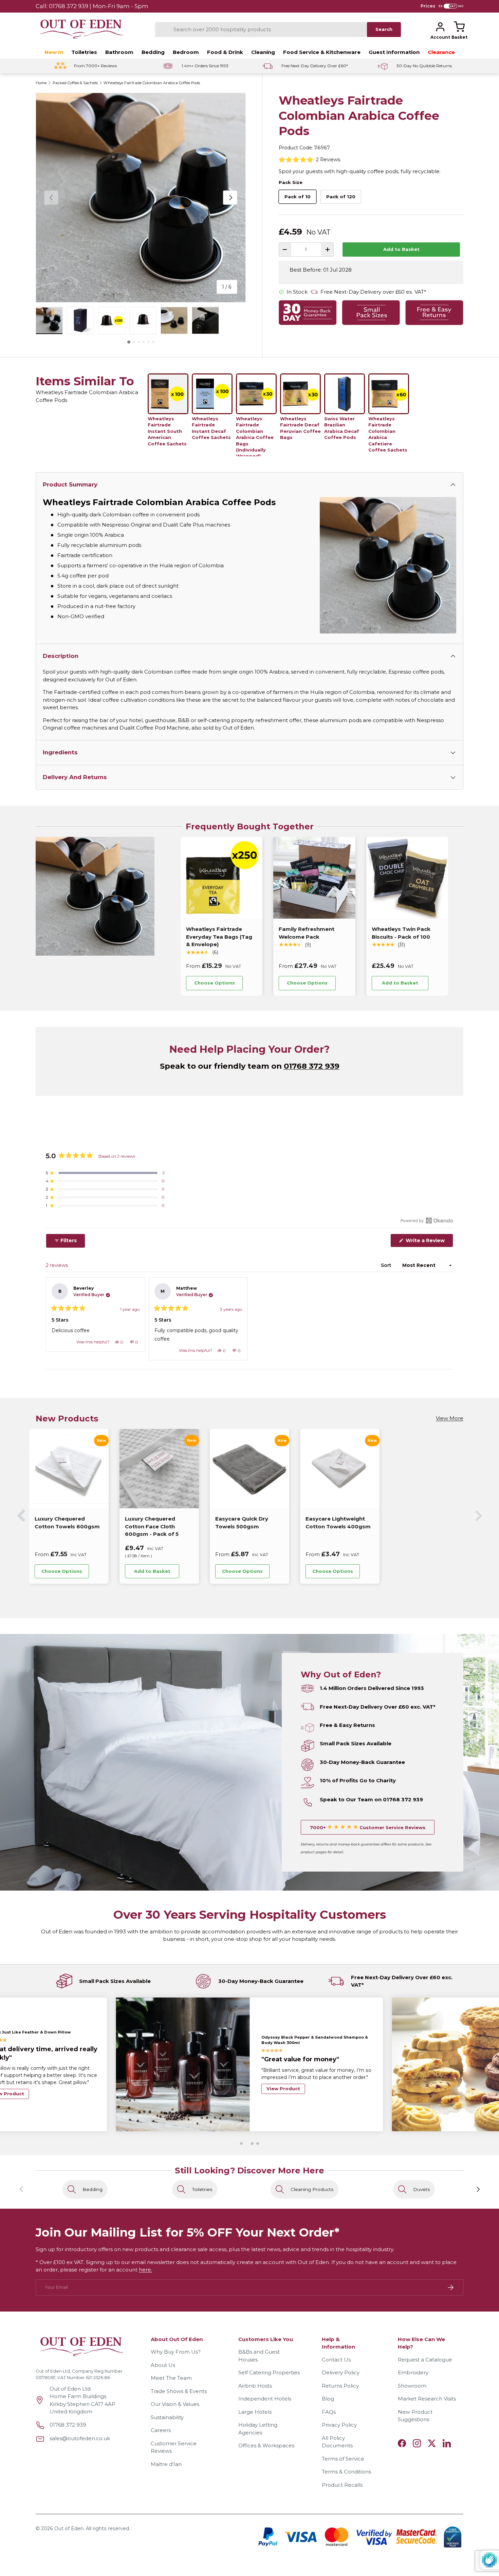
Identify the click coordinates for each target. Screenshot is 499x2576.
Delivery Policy (341, 2372)
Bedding (153, 52)
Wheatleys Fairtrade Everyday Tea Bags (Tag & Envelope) (219, 937)
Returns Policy (340, 2386)
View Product (283, 2104)
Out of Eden (69, 2528)
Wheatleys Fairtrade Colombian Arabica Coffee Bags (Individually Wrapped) (255, 436)
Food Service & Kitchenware (322, 52)
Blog (328, 2399)
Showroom (412, 2386)
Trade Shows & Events (179, 2391)
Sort (387, 1265)
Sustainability (167, 2417)
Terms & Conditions (346, 2472)
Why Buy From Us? (176, 2352)
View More (450, 1418)
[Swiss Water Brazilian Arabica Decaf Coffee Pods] (345, 394)
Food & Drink (225, 52)
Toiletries (84, 52)
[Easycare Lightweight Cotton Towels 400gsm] (69, 1469)
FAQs (329, 2412)
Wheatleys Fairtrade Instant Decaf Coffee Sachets (211, 428)
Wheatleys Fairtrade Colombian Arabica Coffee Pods (152, 83)
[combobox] (261, 30)
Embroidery (413, 2372)
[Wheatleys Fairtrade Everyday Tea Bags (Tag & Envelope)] (221, 878)
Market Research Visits (427, 2399)
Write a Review (427, 1242)
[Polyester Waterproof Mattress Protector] (340, 1469)
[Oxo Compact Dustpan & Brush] (159, 1469)
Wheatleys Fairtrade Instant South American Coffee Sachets (167, 431)
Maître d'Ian (166, 2464)
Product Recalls (342, 2485)
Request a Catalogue (425, 2360)
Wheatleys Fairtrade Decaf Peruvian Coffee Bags (300, 428)
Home (41, 83)
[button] (459, 27)
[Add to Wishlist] (252, 983)
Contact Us (336, 2360)
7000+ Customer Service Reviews (368, 1827)
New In (54, 52)
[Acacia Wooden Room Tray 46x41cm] (430, 1469)
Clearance (441, 52)
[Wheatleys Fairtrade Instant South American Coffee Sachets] (168, 394)
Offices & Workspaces (266, 2445)
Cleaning (263, 52)
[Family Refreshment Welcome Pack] (314, 878)
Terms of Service (343, 2459)
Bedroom (186, 52)
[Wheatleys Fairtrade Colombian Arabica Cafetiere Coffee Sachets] (389, 394)
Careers (161, 2430)
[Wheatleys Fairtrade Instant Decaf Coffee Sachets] (212, 394)
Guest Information (394, 52)
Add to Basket (401, 249)
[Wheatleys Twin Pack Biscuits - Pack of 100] (407, 878)
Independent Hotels (265, 2399)
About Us (163, 2365)
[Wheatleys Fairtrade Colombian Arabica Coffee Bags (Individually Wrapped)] (256, 394)
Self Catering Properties (269, 2372)
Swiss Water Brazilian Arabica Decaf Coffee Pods (342, 428)
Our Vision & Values (175, 2404)
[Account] (440, 27)
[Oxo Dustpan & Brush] (249, 1469)
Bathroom (119, 52)
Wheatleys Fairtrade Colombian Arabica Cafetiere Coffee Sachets (388, 434)
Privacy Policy (339, 2425)
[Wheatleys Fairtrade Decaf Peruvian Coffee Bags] (300, 394)
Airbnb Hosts (255, 2386)
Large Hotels (255, 2412)
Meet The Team (171, 2378)
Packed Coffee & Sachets (75, 83)
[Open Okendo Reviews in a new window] (427, 1220)
